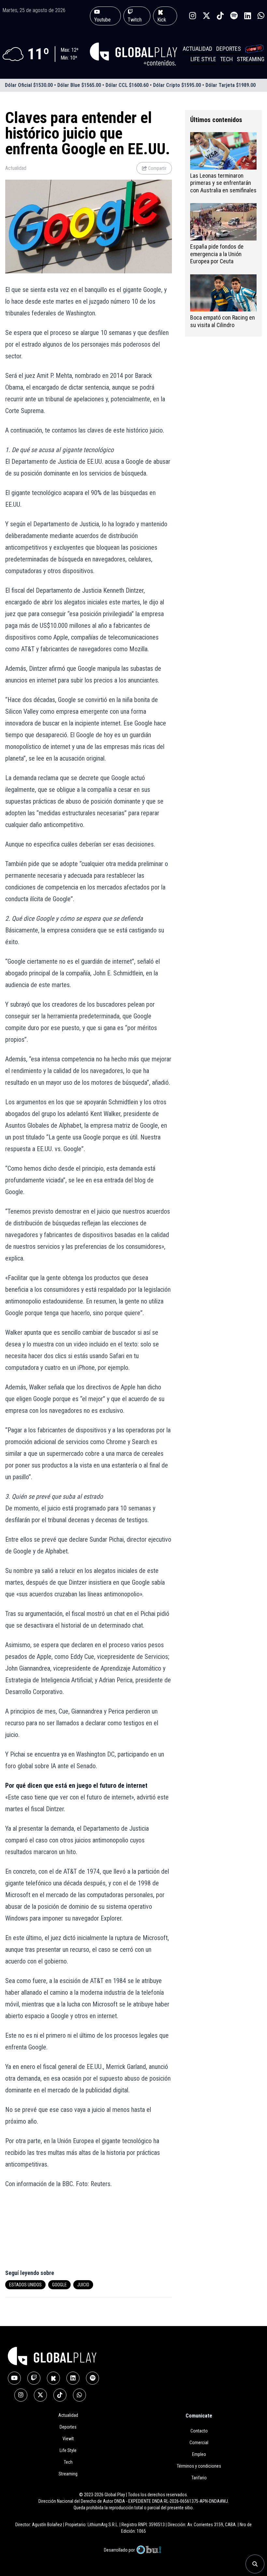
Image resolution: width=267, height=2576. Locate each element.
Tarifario (199, 2478)
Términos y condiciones (199, 2466)
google (59, 2285)
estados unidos (25, 2285)
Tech (226, 59)
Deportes (229, 49)
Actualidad (197, 49)
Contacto (199, 2431)
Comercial (199, 2443)
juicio (83, 2285)
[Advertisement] (44, 2233)
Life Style (203, 59)
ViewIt (68, 2439)
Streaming (251, 59)
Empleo (199, 2454)
